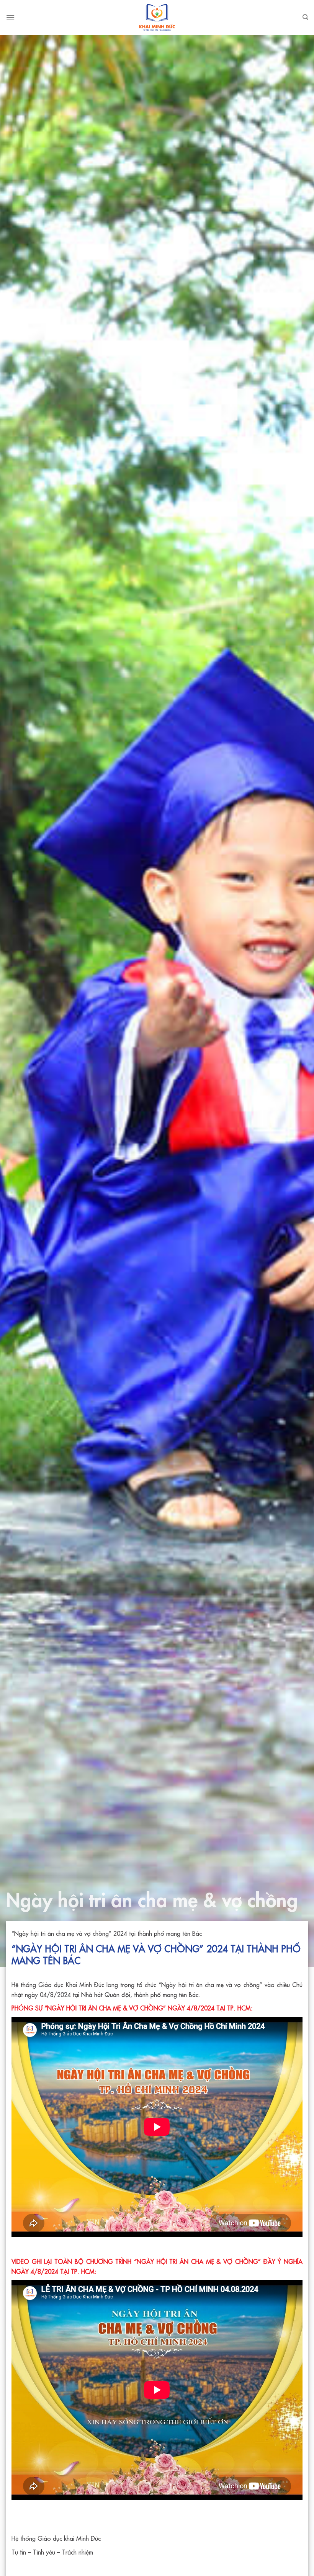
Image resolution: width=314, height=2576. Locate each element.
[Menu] (10, 17)
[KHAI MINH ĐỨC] (157, 17)
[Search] (305, 17)
